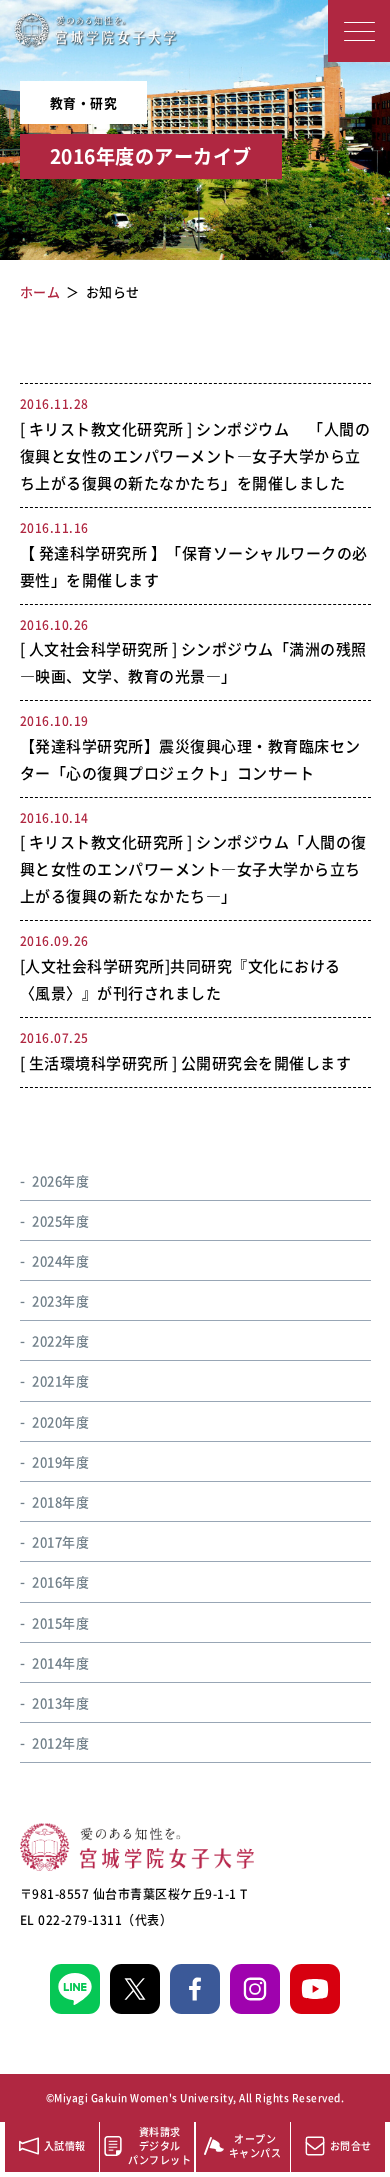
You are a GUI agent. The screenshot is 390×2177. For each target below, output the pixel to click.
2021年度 (60, 1380)
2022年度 (60, 1340)
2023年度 (60, 1300)
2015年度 (60, 1622)
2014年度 (60, 1662)
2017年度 (60, 1541)
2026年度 (60, 1180)
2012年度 (60, 1742)
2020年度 (60, 1421)
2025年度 (60, 1220)
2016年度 (60, 1581)
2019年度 (60, 1461)
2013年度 (60, 1702)
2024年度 (60, 1260)
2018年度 (60, 1501)
